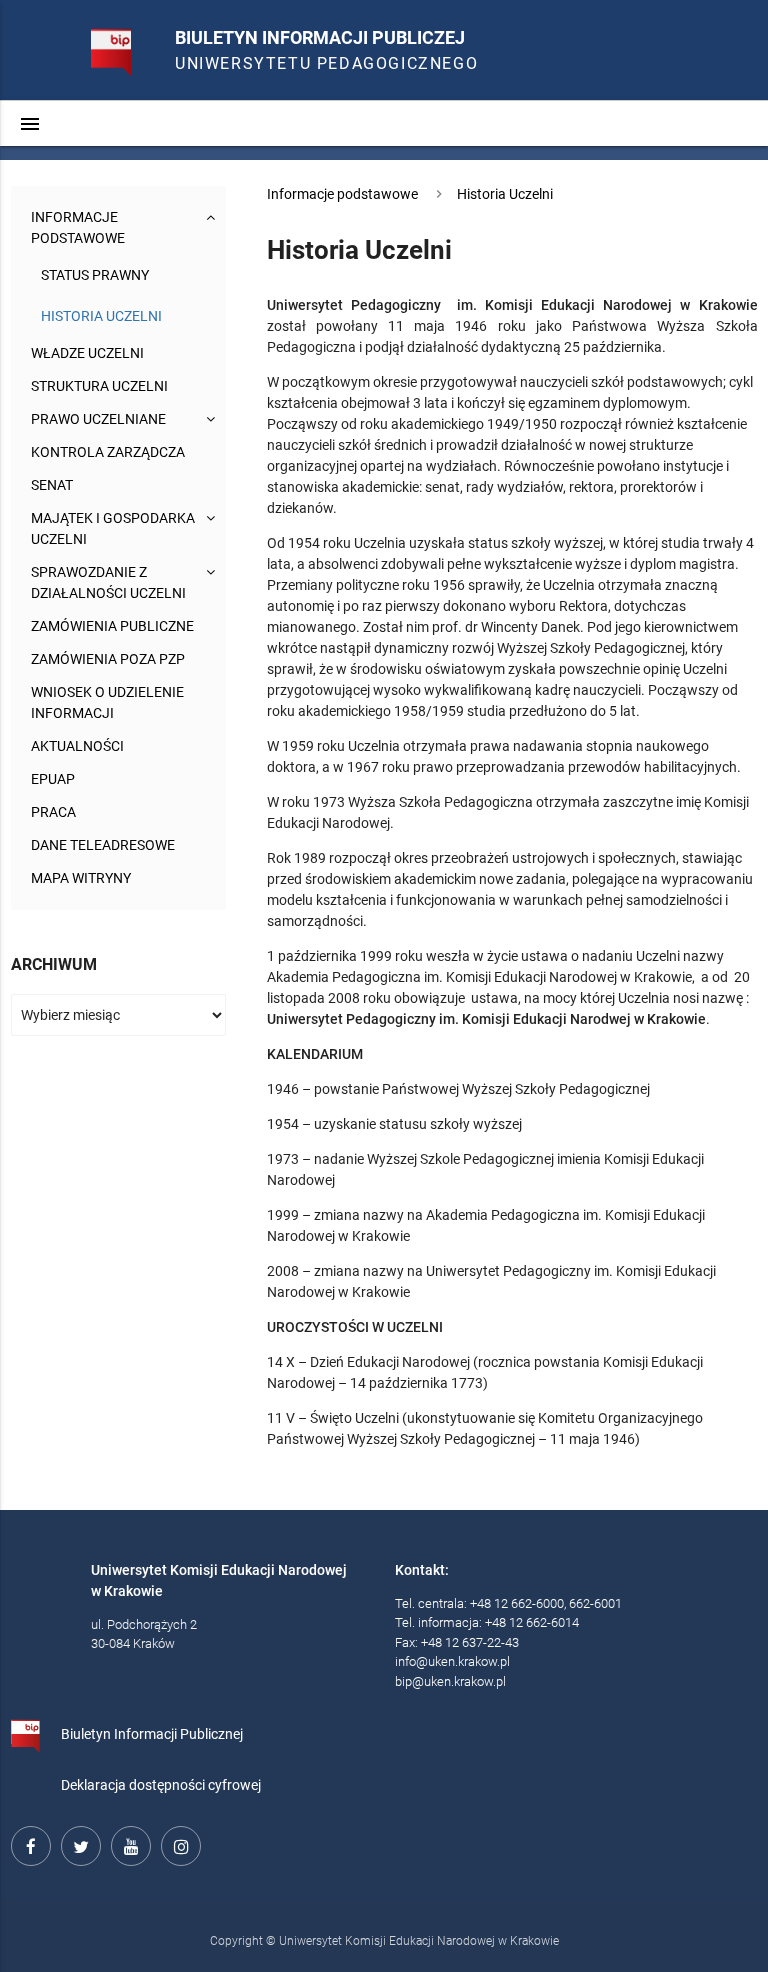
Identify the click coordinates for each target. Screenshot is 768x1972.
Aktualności (77, 746)
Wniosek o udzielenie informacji (107, 702)
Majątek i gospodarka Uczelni (113, 528)
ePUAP (53, 779)
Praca (53, 812)
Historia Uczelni (101, 316)
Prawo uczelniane (98, 419)
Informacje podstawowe (78, 227)
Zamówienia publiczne (112, 626)
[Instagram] (178, 1843)
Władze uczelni (87, 353)
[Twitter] (78, 1843)
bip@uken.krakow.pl (450, 1681)
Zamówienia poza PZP (108, 659)
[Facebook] (28, 1843)
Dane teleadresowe (103, 845)
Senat (52, 485)
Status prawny (95, 275)
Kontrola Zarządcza (108, 452)
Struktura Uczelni (99, 386)
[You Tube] (128, 1843)
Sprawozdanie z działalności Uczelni (108, 582)
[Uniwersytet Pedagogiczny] (95, 44)
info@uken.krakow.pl (452, 1661)
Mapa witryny (81, 878)
